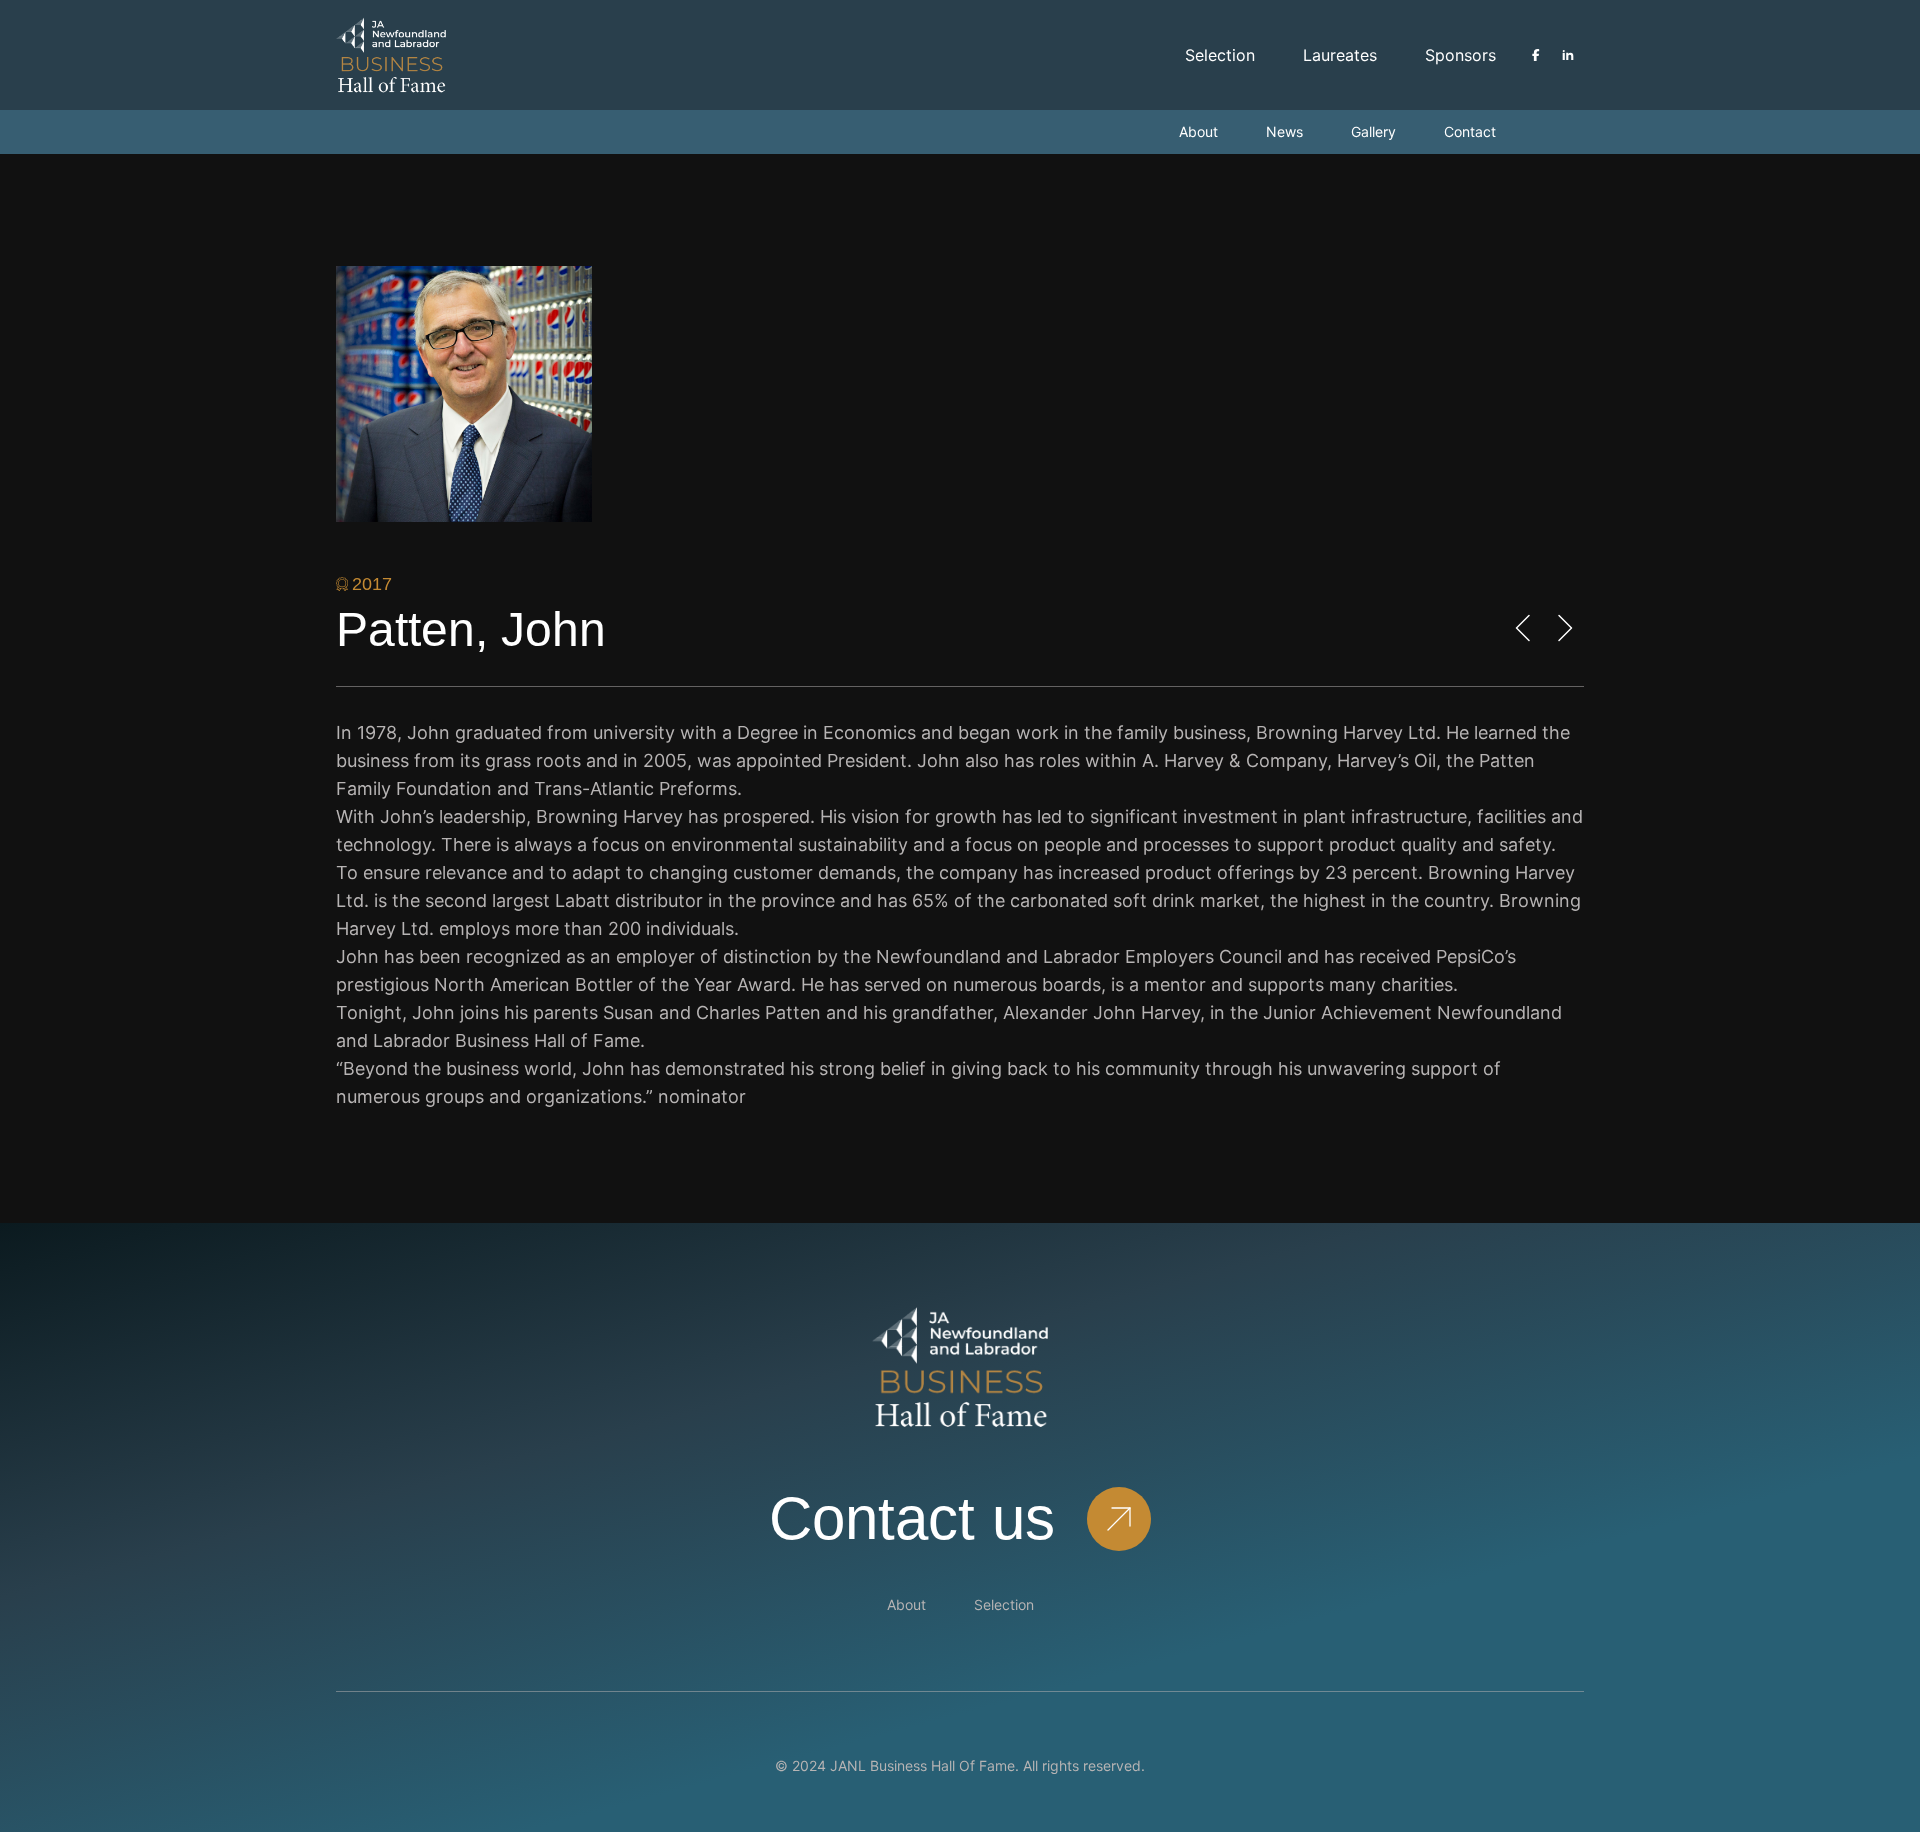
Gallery (1373, 131)
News (1284, 131)
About (1198, 131)
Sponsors (1460, 55)
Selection (1220, 55)
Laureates (1340, 55)
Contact (1470, 131)
